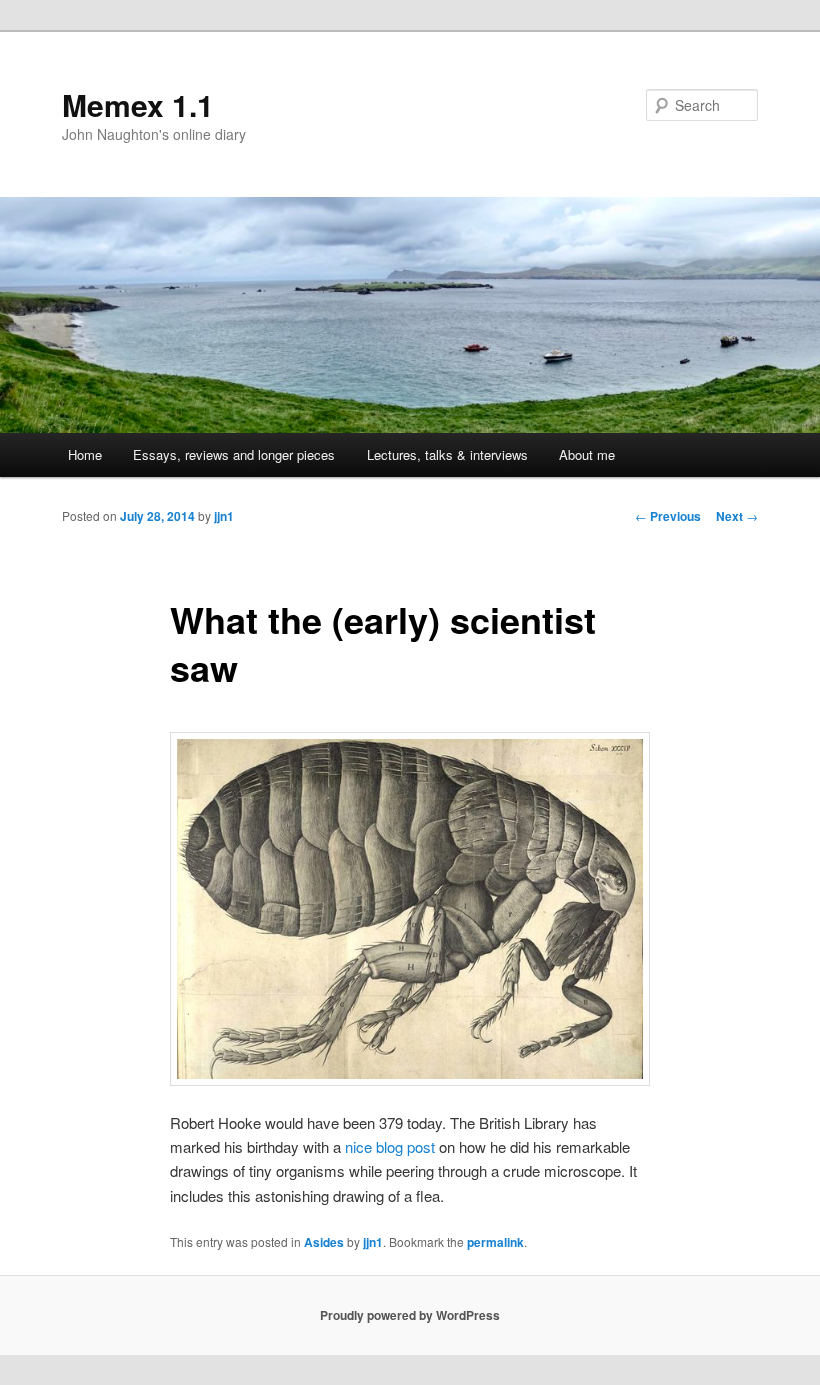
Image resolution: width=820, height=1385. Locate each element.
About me (587, 454)
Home (85, 454)
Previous (668, 516)
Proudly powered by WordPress (410, 1315)
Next (737, 516)
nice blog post (390, 1146)
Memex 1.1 (138, 104)
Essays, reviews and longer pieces (234, 454)
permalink (495, 1242)
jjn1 (224, 516)
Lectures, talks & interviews (447, 454)
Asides (324, 1242)
